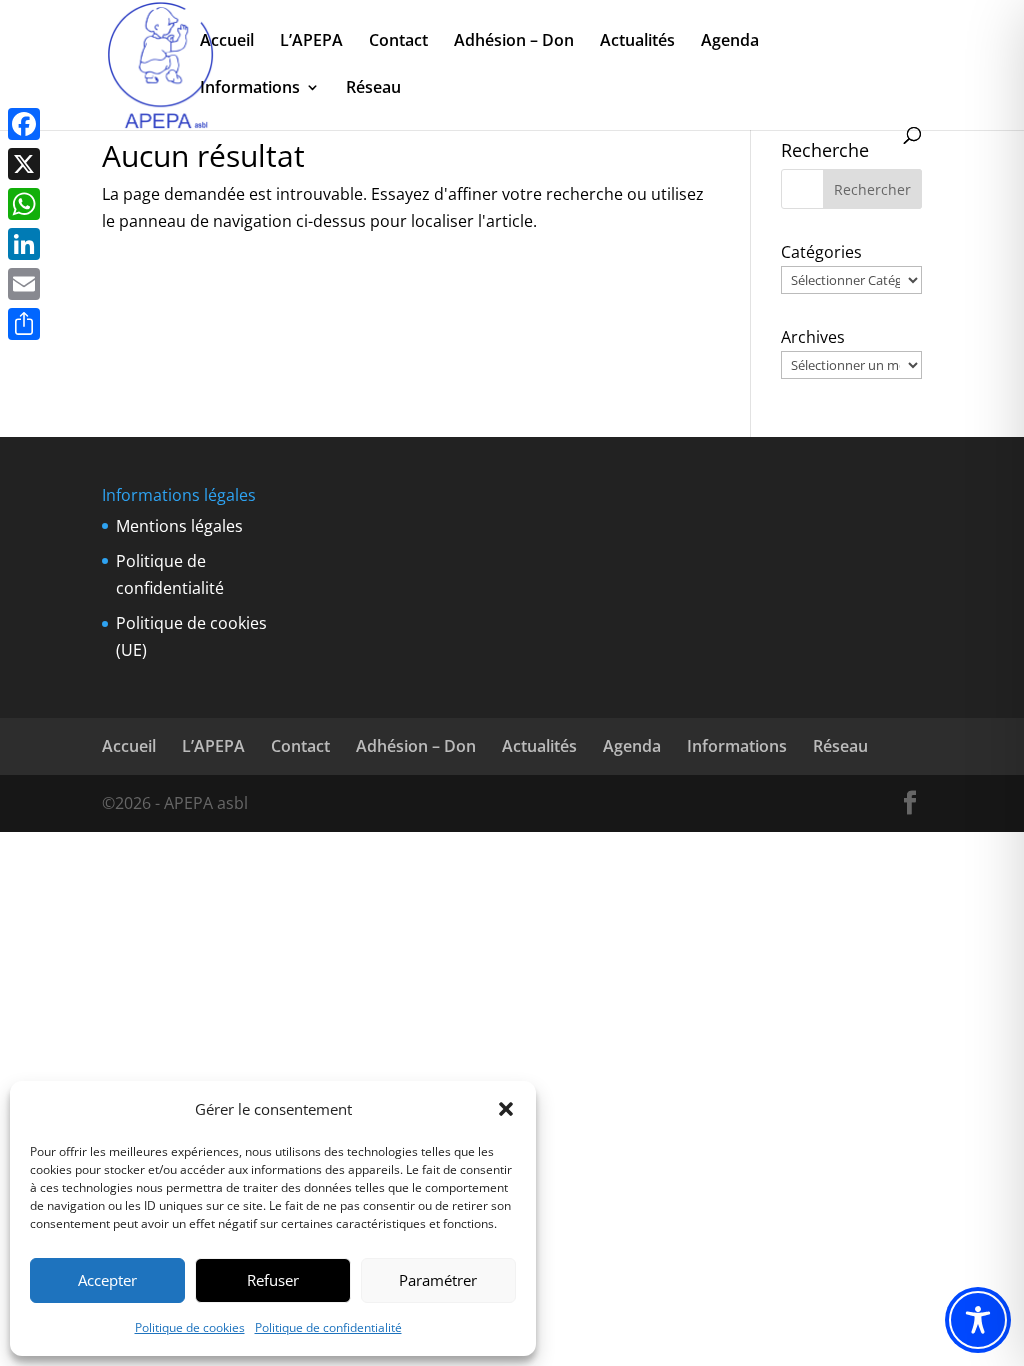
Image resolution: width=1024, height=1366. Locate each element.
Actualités (637, 42)
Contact (398, 42)
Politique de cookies (190, 1327)
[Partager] (24, 324)
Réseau (373, 89)
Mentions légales (179, 526)
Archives (813, 337)
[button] (506, 1109)
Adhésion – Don (514, 42)
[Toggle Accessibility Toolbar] (978, 1320)
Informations (250, 89)
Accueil (227, 42)
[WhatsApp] (24, 204)
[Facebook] (24, 124)
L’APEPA (311, 42)
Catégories (821, 252)
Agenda (730, 42)
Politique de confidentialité (328, 1327)
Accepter (107, 1280)
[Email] (24, 284)
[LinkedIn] (24, 244)
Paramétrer (438, 1280)
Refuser (273, 1280)
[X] (24, 164)
